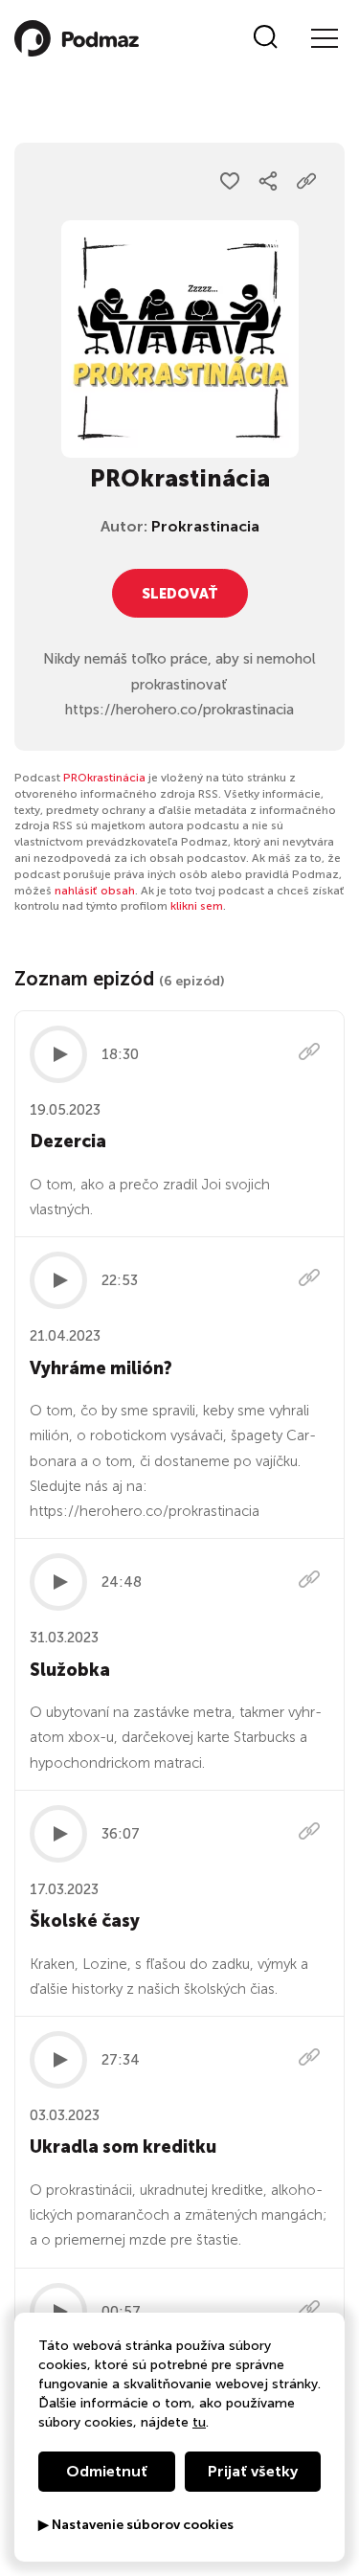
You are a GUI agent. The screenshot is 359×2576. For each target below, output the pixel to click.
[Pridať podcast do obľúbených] (230, 181)
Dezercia (68, 1141)
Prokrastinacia (205, 526)
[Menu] (324, 38)
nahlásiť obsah (95, 891)
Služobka (70, 1670)
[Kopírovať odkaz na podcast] (306, 181)
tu (199, 2422)
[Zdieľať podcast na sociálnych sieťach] (268, 181)
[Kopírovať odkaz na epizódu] (309, 1054)
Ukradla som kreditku (123, 2147)
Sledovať (180, 594)
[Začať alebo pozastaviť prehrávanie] (58, 1054)
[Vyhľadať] (266, 38)
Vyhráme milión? (101, 1368)
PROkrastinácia (104, 778)
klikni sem (197, 906)
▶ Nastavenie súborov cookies (136, 2525)
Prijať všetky (253, 2471)
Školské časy (85, 1921)
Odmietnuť (107, 2471)
